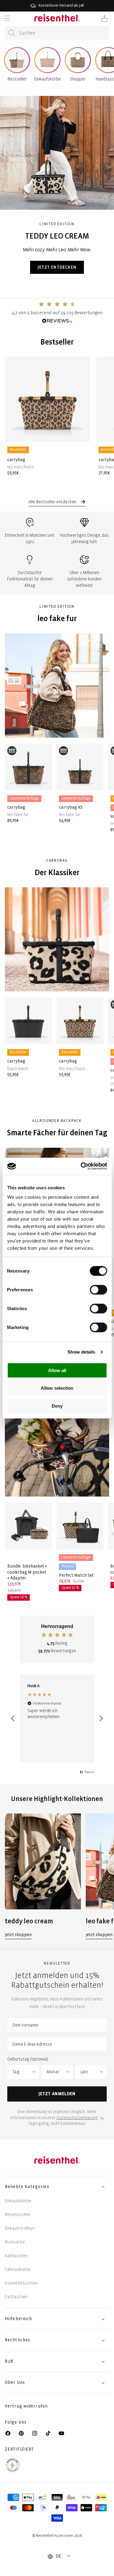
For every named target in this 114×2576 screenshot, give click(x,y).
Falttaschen (16, 2297)
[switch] (98, 1290)
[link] (43, 1876)
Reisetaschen (18, 2215)
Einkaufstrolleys (20, 2228)
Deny (57, 1406)
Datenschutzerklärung (77, 2118)
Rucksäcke (15, 2242)
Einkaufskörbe (18, 2201)
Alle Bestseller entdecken (53, 502)
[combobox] (57, 33)
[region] (57, 1718)
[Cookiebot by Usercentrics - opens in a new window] (81, 1166)
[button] (7, 19)
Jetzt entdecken (57, 267)
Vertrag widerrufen (27, 2406)
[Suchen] (12, 33)
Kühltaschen (16, 2256)
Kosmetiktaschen (21, 2283)
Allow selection (57, 1388)
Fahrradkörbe (18, 2270)
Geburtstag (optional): (28, 2059)
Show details (81, 1352)
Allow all (57, 1370)
